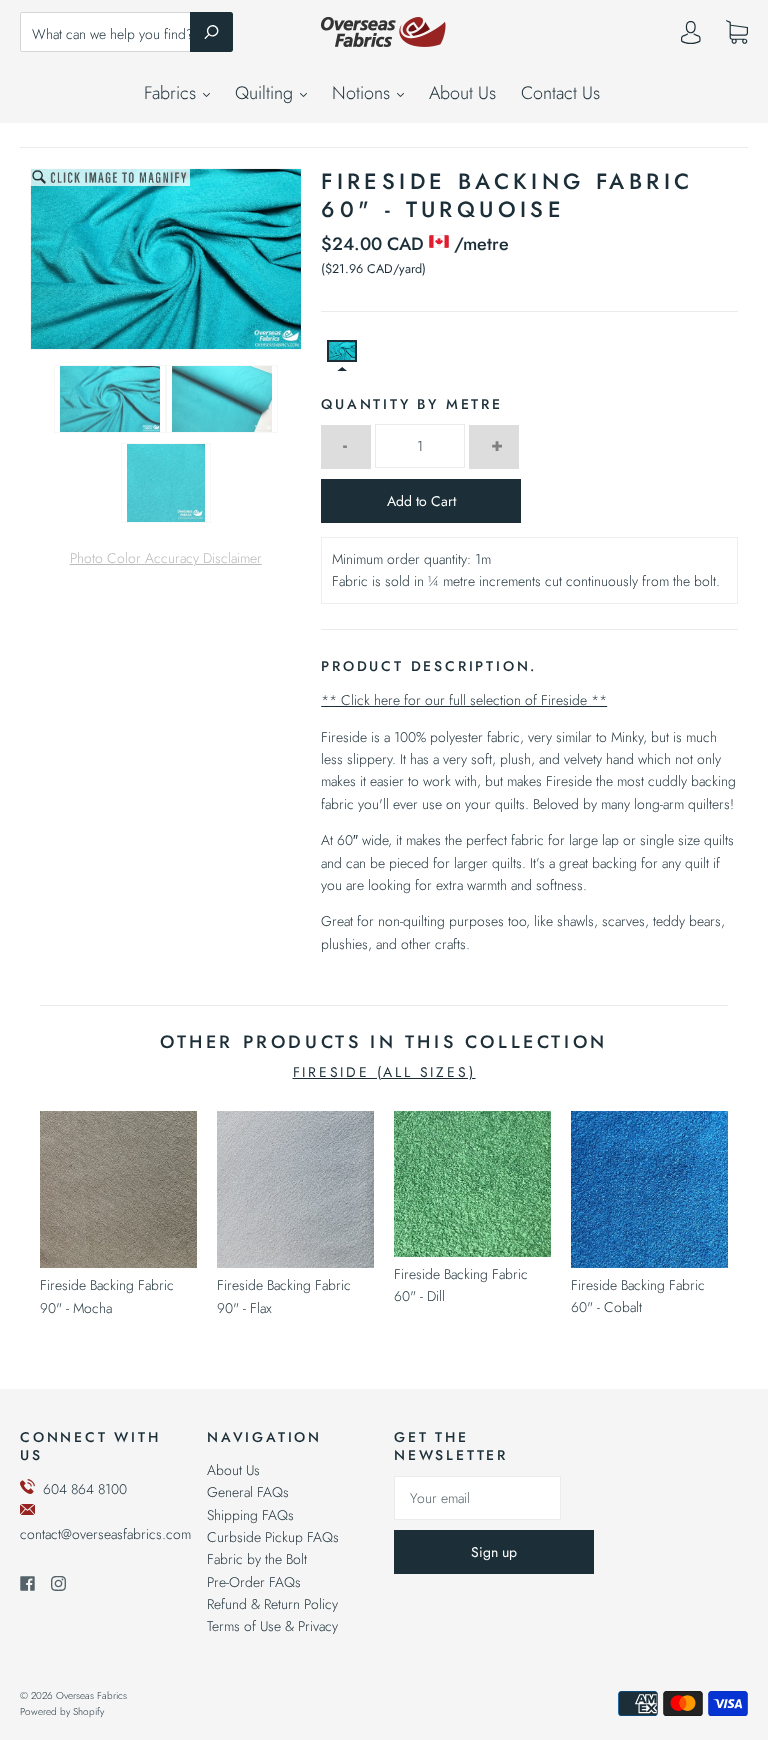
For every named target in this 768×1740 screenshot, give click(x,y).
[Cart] (737, 33)
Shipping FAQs (250, 1515)
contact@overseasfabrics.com (105, 1534)
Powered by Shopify (62, 1711)
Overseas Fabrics (91, 1695)
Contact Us (560, 93)
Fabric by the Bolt (257, 1559)
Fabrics (172, 93)
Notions (363, 93)
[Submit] (211, 32)
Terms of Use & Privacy (272, 1626)
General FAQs (248, 1492)
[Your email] (477, 1498)
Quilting (266, 93)
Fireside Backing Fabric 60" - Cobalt (638, 1296)
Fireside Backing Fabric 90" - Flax (284, 1296)
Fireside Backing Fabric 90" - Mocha (107, 1296)
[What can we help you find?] (126, 34)
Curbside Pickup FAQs (273, 1537)
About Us (462, 93)
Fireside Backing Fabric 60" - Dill (461, 1285)
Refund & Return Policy (272, 1604)
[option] (166, 259)
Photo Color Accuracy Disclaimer (166, 558)
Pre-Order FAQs (254, 1582)
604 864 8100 (85, 1489)
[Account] (691, 37)
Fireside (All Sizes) (384, 1072)
